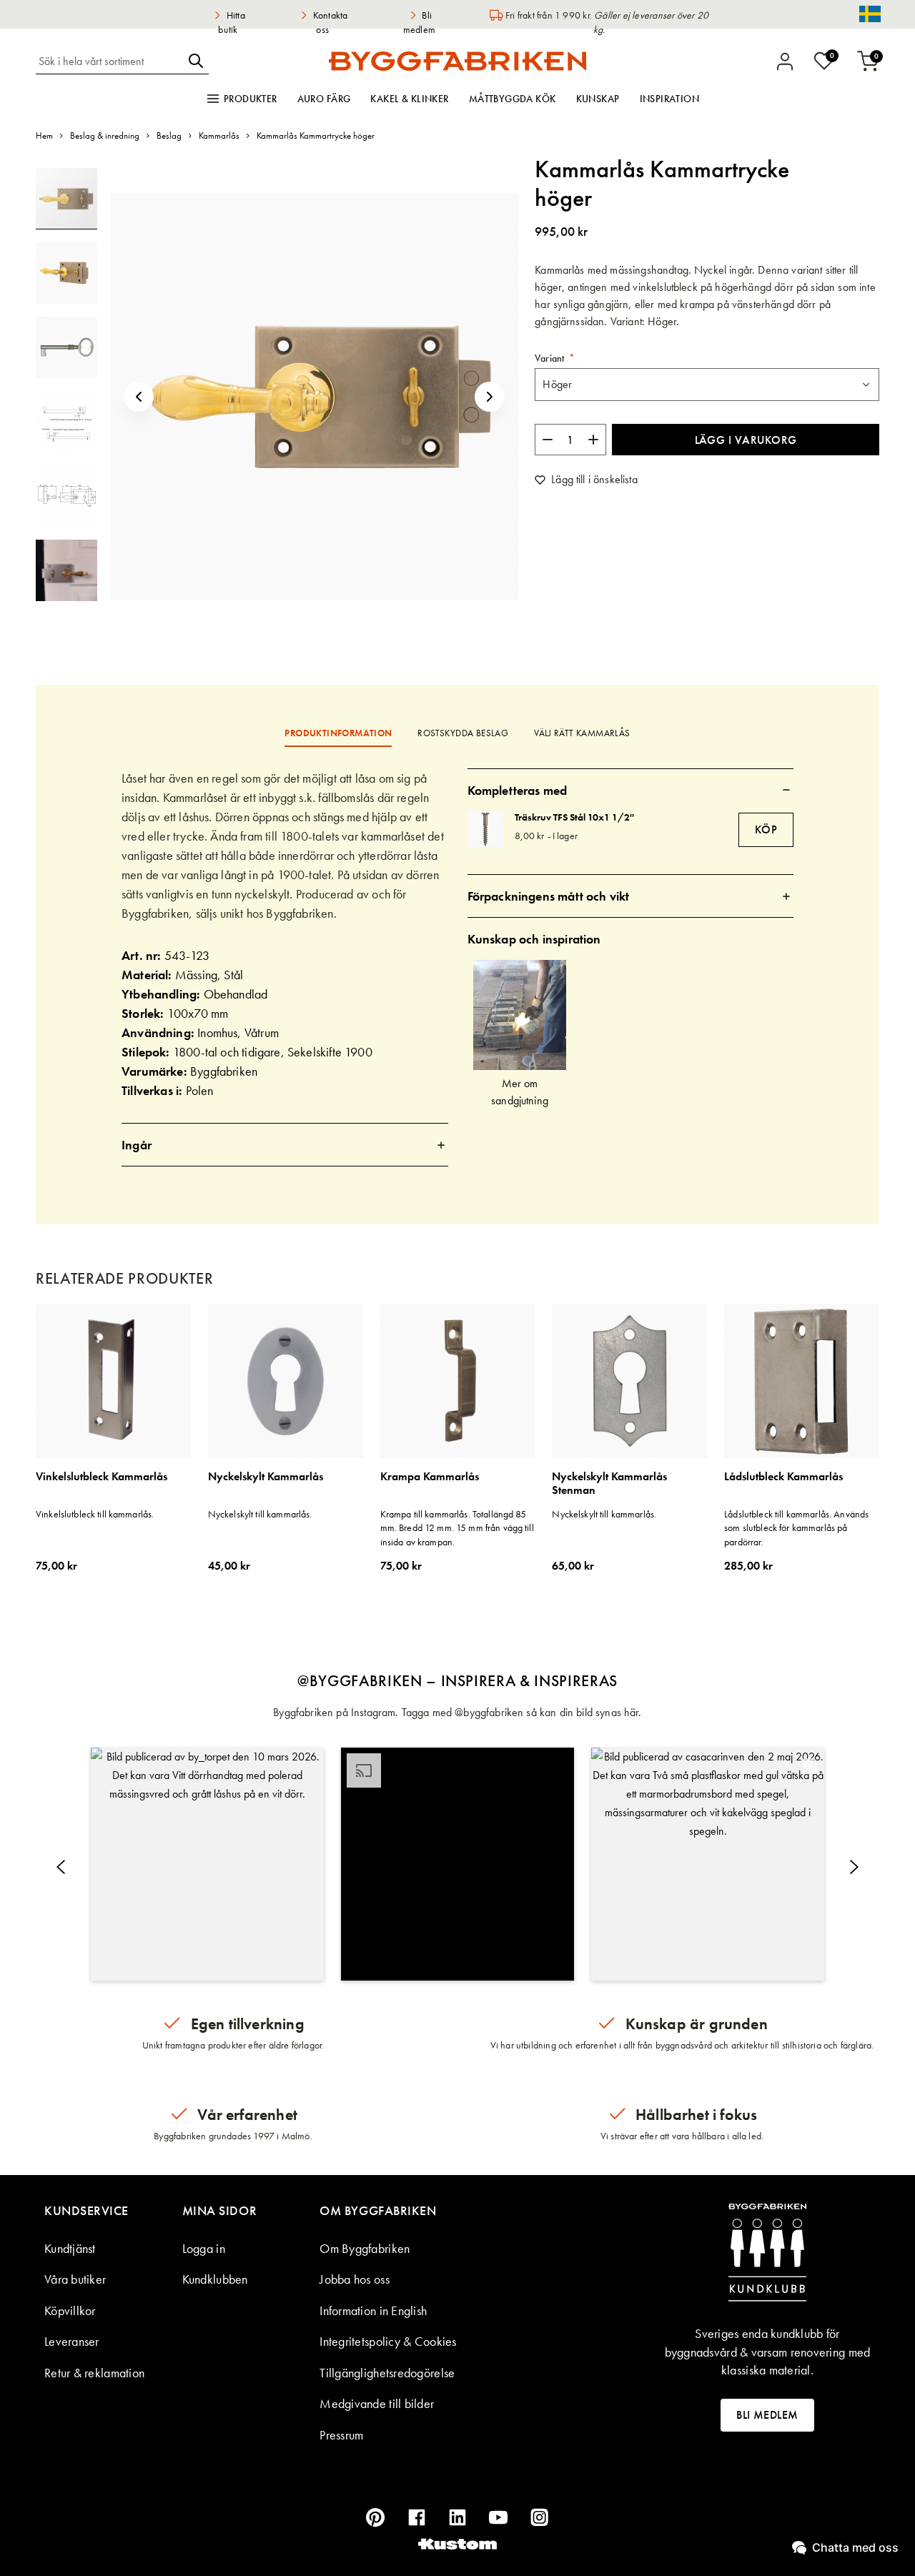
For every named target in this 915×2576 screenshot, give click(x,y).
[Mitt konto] (785, 61)
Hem (44, 135)
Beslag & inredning (105, 135)
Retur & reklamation (94, 2373)
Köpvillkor (70, 2310)
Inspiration (670, 99)
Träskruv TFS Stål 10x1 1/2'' (574, 817)
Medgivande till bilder (377, 2403)
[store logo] (457, 61)
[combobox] (109, 61)
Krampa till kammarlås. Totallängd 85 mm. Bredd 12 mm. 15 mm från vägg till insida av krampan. (457, 1528)
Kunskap (598, 99)
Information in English (373, 2310)
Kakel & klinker (409, 99)
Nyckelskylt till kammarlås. (260, 1514)
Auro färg (324, 99)
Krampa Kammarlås (430, 1477)
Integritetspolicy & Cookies (388, 2341)
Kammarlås (219, 135)
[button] (139, 396)
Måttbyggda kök (513, 99)
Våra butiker (75, 2279)
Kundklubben (215, 2279)
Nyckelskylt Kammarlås (266, 1477)
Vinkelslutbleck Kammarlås (102, 1477)
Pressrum (341, 2435)
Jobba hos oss (355, 2279)
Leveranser (72, 2341)
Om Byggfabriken (365, 2248)
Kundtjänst (70, 2248)
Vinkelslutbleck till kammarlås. (95, 1514)
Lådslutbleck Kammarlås (783, 1477)
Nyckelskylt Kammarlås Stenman (609, 1483)
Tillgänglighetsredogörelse (387, 2373)
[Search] (196, 61)
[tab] (285, 1145)
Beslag (169, 135)
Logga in (204, 2248)
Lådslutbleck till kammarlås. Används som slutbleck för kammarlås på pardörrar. (796, 1528)
